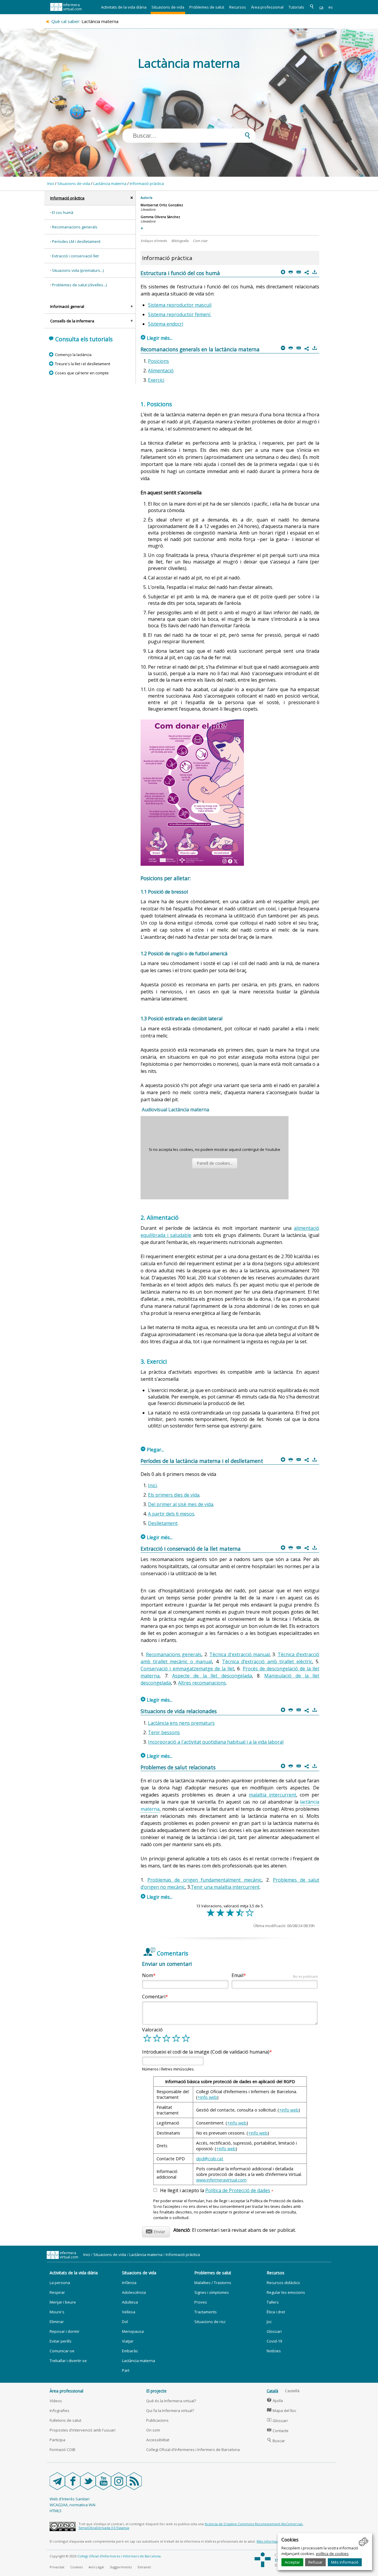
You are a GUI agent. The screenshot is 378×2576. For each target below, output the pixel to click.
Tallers (273, 2302)
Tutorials (296, 7)
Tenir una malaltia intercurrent (225, 1887)
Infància (129, 2283)
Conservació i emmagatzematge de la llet (187, 1669)
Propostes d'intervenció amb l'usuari (83, 2430)
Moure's (57, 2312)
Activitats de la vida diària (124, 7)
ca (321, 7)
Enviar (155, 2231)
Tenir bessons (164, 1732)
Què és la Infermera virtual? (171, 2401)
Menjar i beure (63, 2302)
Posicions (158, 361)
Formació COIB (62, 2450)
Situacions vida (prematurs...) (78, 270)
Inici (51, 183)
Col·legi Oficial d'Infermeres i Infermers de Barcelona (193, 2450)
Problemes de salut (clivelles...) (79, 285)
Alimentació (161, 371)
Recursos (238, 7)
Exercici (156, 380)
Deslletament (163, 1523)
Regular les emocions (286, 2292)
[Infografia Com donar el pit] (192, 864)
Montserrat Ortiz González (162, 205)
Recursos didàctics (283, 2283)
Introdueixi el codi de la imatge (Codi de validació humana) (206, 2052)
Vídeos (56, 2401)
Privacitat (57, 2567)
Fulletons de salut (65, 2420)
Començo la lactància (73, 355)
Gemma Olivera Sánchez (160, 217)
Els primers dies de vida (174, 1495)
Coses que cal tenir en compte (82, 373)
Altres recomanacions (202, 1683)
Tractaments (206, 2312)
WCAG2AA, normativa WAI (72, 2505)
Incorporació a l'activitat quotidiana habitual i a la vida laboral (216, 1742)
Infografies (60, 2411)
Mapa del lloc (282, 2411)
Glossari (274, 2331)
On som (153, 2430)
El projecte (156, 2391)
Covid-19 (274, 2341)
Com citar (200, 241)
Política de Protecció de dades (238, 2190)
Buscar (276, 2441)
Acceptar (292, 2562)
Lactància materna (110, 183)
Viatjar (128, 2341)
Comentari (154, 1997)
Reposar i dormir (65, 2331)
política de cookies (332, 2554)
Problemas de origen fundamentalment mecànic (205, 1880)
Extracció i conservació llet (75, 256)
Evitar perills (61, 2341)
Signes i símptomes (212, 2292)
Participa (57, 2440)
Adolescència (134, 2292)
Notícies (274, 2351)
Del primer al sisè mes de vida (181, 1504)
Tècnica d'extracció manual (239, 1654)
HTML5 (56, 2511)
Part (126, 2370)
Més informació (345, 2562)
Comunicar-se (62, 2351)
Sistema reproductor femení (180, 314)
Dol (125, 2322)
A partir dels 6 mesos (171, 1514)
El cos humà (63, 212)
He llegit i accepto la (217, 2191)
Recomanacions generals (75, 227)
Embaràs (130, 2351)
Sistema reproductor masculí (180, 305)
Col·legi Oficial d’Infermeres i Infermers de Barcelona (119, 2556)
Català (272, 2391)
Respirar (57, 2292)
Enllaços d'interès (154, 241)
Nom (148, 1975)
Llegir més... (157, 338)
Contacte (278, 2431)
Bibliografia (180, 241)
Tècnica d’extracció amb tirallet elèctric (267, 1661)
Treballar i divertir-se (68, 2361)
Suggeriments (121, 2567)
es (331, 7)
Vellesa (129, 2312)
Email (275, 1975)
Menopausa (133, 2331)
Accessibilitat (158, 2440)
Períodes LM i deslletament (76, 241)
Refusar (315, 2562)
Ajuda (275, 2400)
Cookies (76, 2567)
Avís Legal (96, 2567)
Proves (201, 2302)
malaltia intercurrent (273, 1795)
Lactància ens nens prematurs (181, 1723)
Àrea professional (267, 7)
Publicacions (157, 2420)
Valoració (152, 2030)
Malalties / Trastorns (213, 2283)
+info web (207, 2097)
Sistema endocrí (166, 324)
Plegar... (152, 1450)
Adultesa (130, 2302)
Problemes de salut (207, 7)
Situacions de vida (168, 7)
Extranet (144, 2567)
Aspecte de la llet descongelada (212, 1676)
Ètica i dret (276, 2312)
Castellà (292, 2391)
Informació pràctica (147, 183)
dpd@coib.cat (210, 2159)
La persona (60, 2283)
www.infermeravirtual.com (221, 2180)
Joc (269, 2322)
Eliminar (57, 2322)
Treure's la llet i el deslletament (82, 364)
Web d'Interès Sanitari (70, 2499)
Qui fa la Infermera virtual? (170, 2411)
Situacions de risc (210, 2322)
